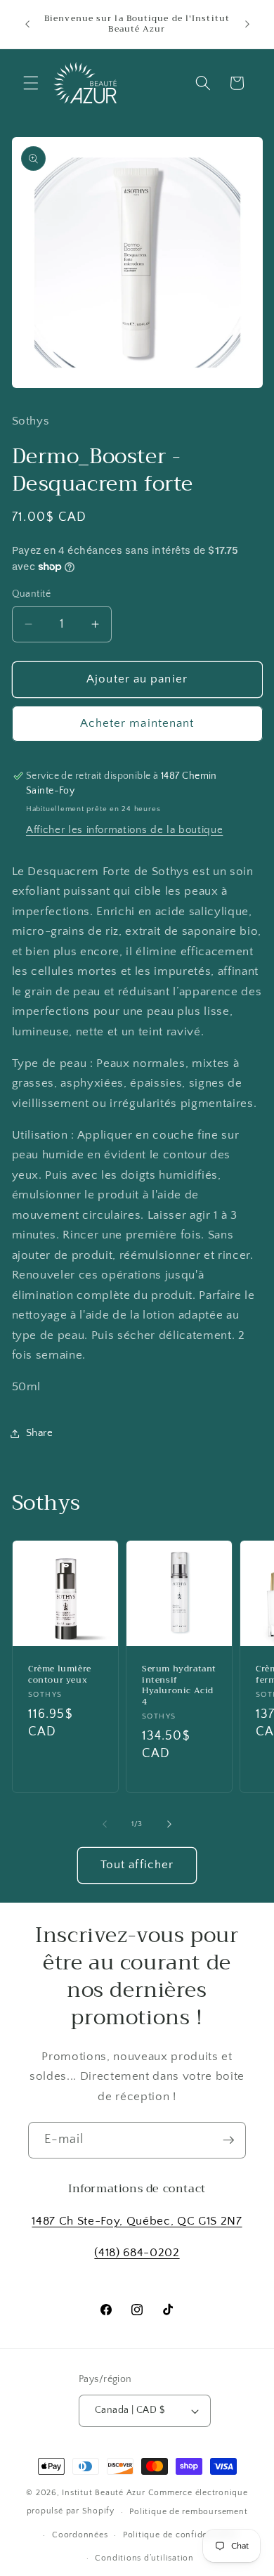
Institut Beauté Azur (103, 2493)
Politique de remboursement (188, 2512)
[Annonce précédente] (27, 24)
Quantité (32, 594)
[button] (31, 83)
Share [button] (40, 1433)
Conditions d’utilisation (144, 2558)
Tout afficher (137, 1865)
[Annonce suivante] (247, 24)
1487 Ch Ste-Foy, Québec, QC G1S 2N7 (137, 2221)
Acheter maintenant (137, 723)
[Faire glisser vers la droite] (169, 1824)
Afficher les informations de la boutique (124, 830)
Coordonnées (80, 2535)
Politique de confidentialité (180, 2535)
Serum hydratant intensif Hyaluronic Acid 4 (179, 1685)
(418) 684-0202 (137, 2253)
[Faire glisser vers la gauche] (105, 1824)
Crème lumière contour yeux (60, 1675)
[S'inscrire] (228, 2140)
